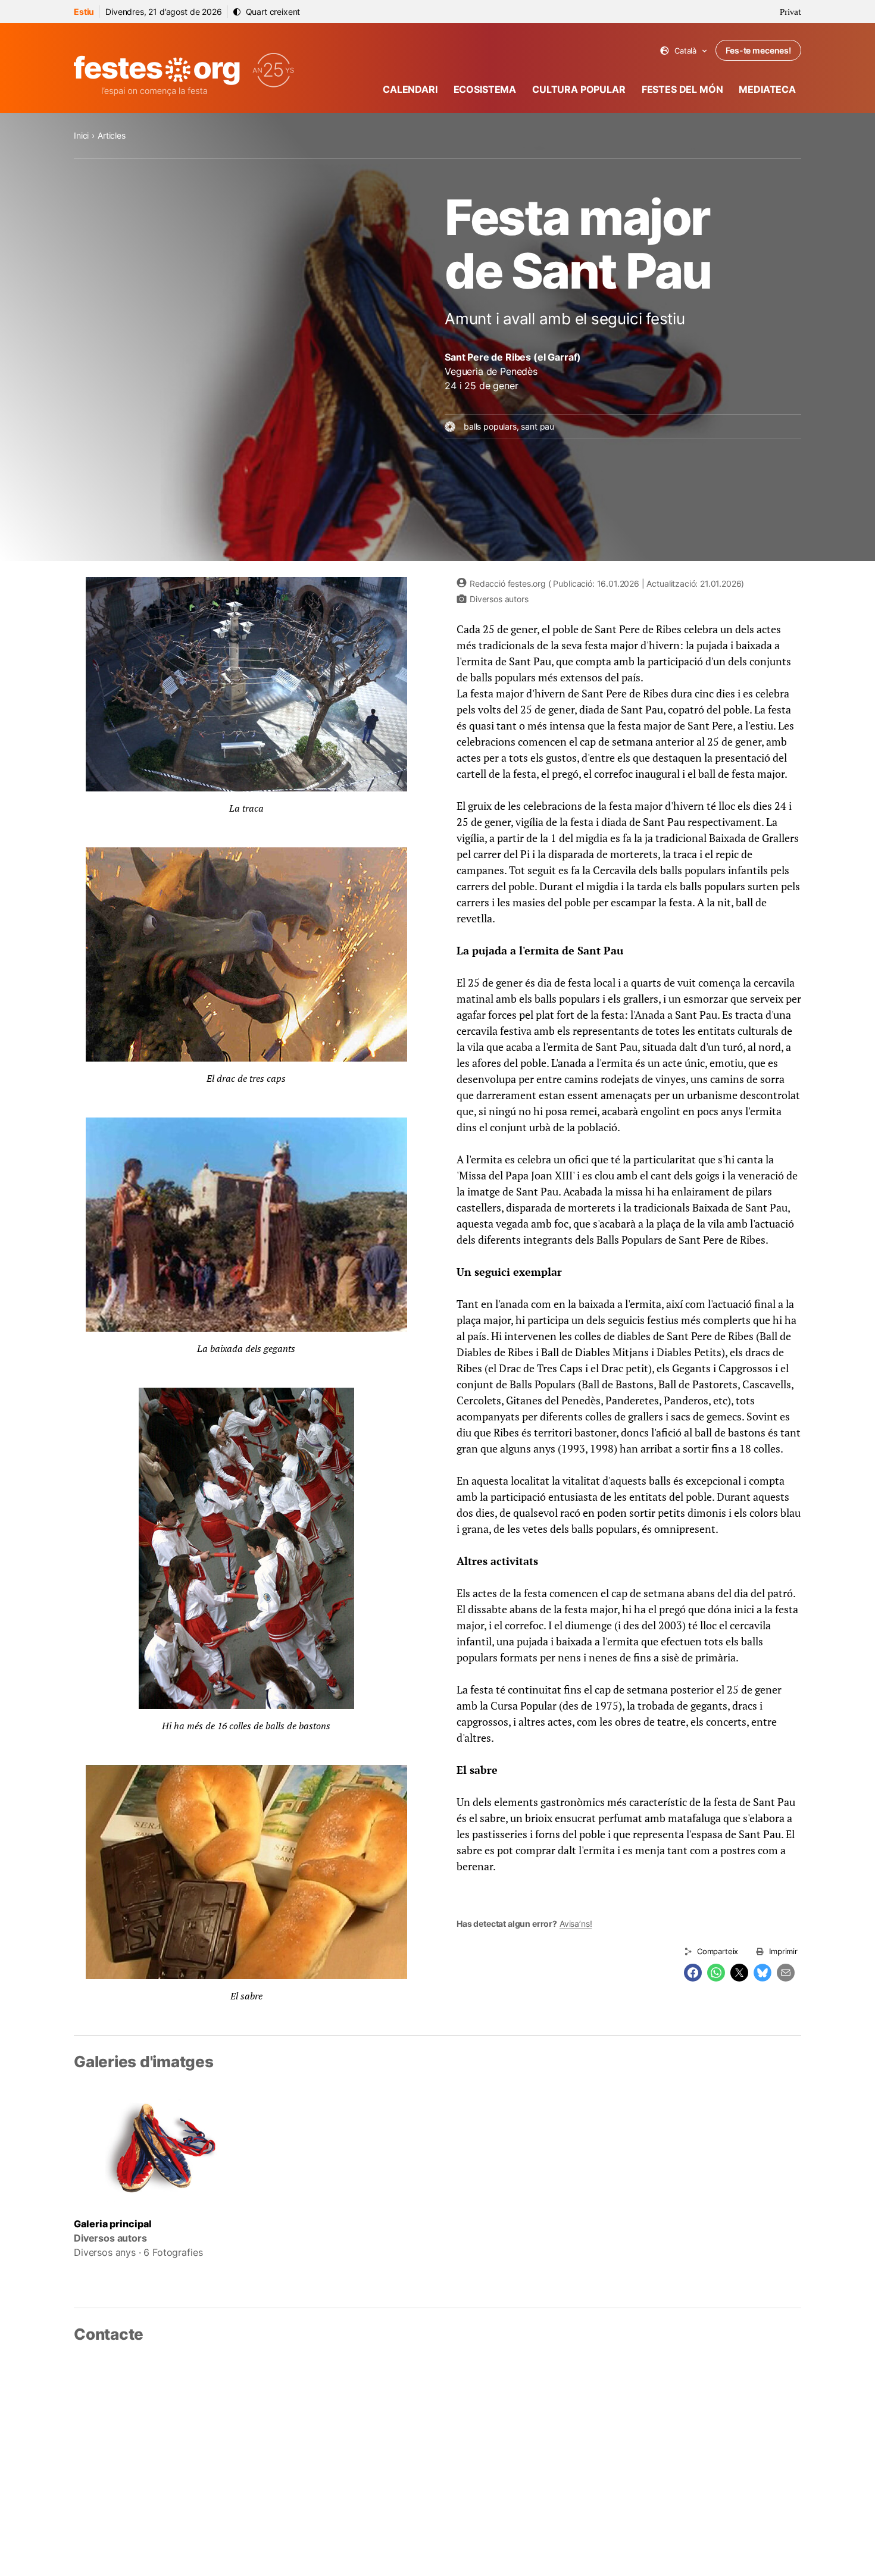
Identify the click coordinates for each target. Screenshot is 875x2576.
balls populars (490, 426)
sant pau (537, 426)
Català (684, 51)
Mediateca (767, 89)
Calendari (410, 89)
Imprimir (783, 1951)
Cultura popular (579, 89)
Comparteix (718, 1951)
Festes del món (682, 89)
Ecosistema (485, 89)
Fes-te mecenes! (758, 50)
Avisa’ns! (576, 1924)
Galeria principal (113, 2224)
